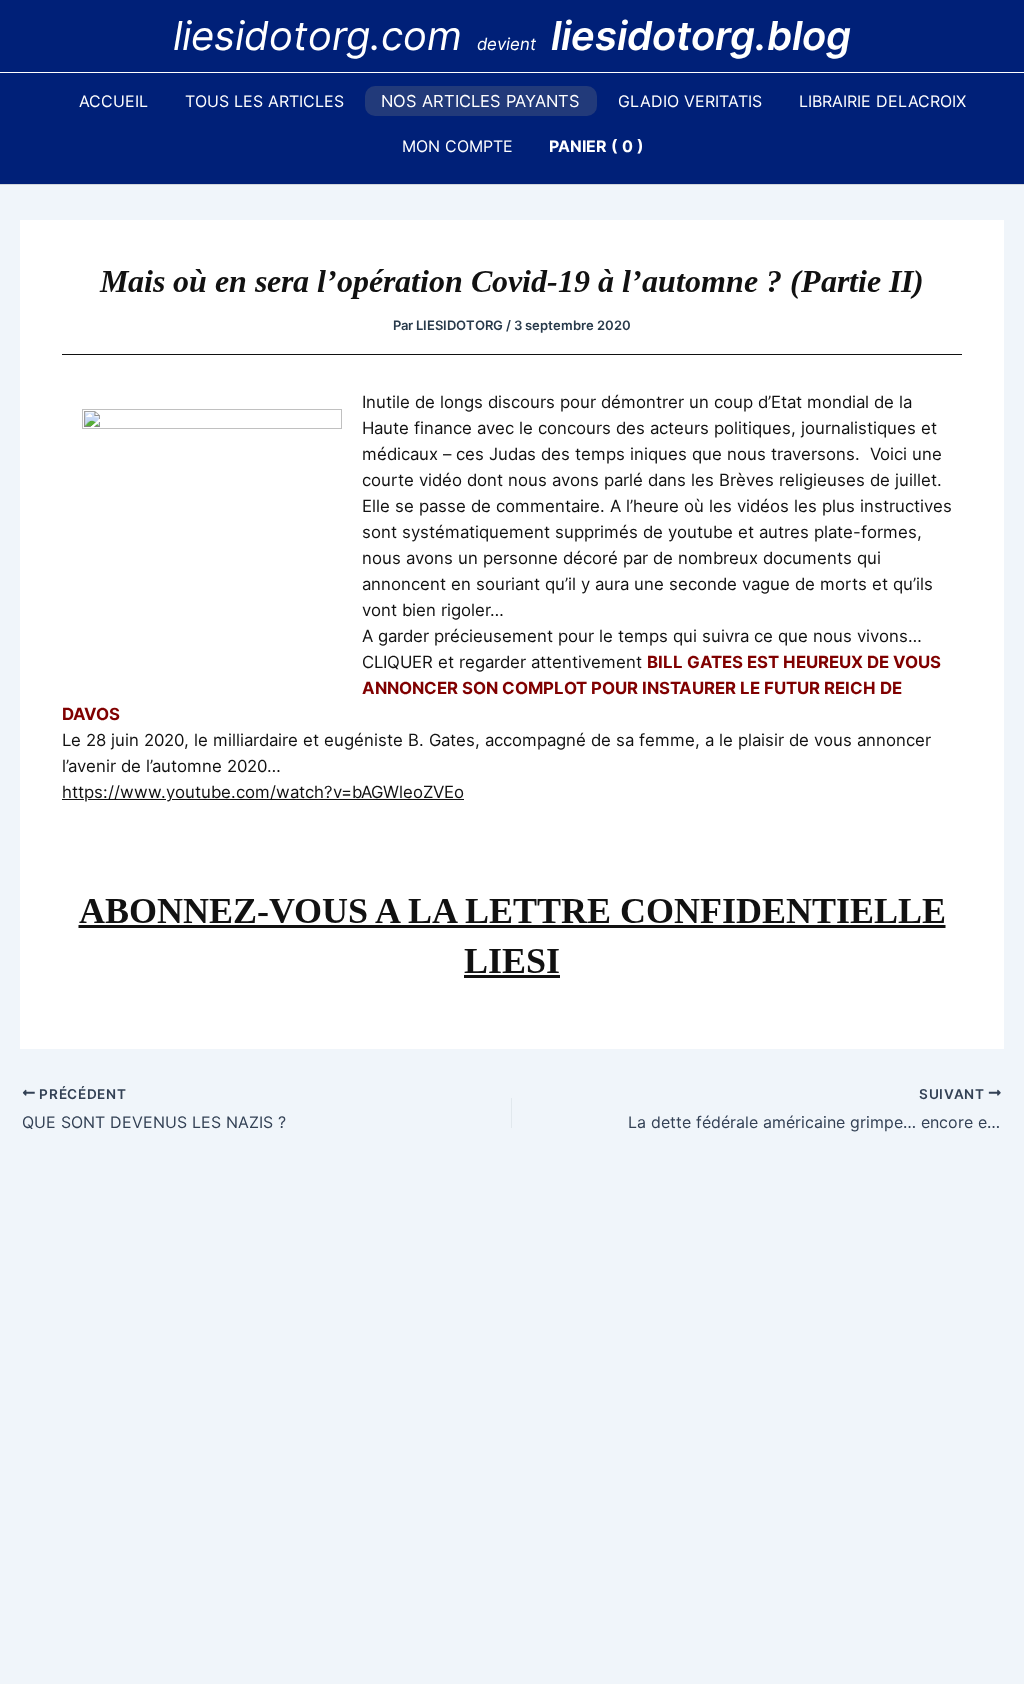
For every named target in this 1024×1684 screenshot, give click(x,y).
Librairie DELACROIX (882, 101)
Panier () (596, 146)
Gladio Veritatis (690, 101)
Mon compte (457, 146)
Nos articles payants (480, 101)
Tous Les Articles (264, 101)
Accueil (113, 101)
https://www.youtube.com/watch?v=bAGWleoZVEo (263, 792)
